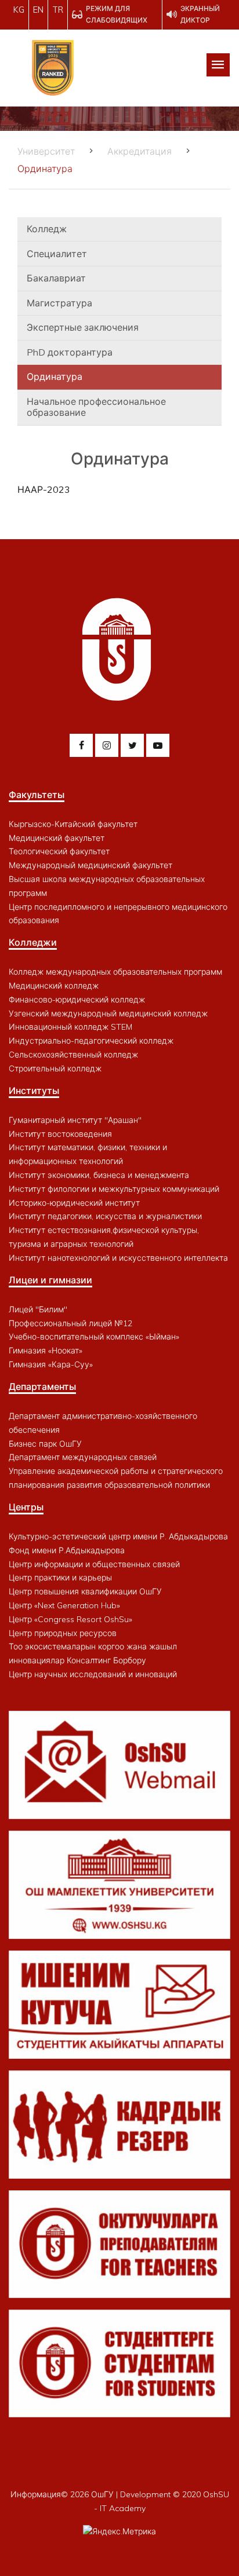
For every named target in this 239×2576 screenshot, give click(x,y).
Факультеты (37, 795)
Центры (26, 1507)
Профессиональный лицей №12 (70, 1323)
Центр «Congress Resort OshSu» (70, 1619)
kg (19, 10)
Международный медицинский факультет (90, 865)
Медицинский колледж (54, 986)
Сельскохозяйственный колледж (73, 1055)
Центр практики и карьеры (60, 1578)
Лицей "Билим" (38, 1309)
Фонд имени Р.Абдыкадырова (67, 1550)
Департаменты (42, 1386)
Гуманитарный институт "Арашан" (75, 1120)
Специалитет (57, 254)
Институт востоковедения (60, 1134)
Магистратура (59, 303)
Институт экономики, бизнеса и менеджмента (99, 1175)
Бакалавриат (56, 278)
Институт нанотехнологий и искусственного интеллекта (118, 1258)
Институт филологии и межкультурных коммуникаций (114, 1189)
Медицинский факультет (57, 838)
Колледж (47, 229)
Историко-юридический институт (74, 1203)
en (38, 10)
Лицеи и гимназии (50, 1280)
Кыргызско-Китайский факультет (73, 824)
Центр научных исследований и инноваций (93, 1674)
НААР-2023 (44, 489)
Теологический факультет (59, 851)
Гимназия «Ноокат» (46, 1351)
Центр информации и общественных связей (94, 1564)
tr (58, 10)
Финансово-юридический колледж (77, 1000)
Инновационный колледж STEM (70, 1027)
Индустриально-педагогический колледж (91, 1041)
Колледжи (33, 942)
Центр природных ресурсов (63, 1633)
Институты (34, 1091)
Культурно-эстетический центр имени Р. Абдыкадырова (118, 1536)
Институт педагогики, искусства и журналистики (105, 1216)
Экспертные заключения (83, 327)
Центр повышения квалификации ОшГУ (85, 1591)
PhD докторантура (70, 352)
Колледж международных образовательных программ (115, 972)
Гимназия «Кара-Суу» (51, 1364)
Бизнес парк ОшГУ (45, 1444)
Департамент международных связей (83, 1457)
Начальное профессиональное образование (96, 407)
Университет (46, 151)
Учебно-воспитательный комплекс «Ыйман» (94, 1337)
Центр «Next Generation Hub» (64, 1605)
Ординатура (55, 376)
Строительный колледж (55, 1069)
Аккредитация (140, 151)
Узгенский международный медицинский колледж (108, 1013)
